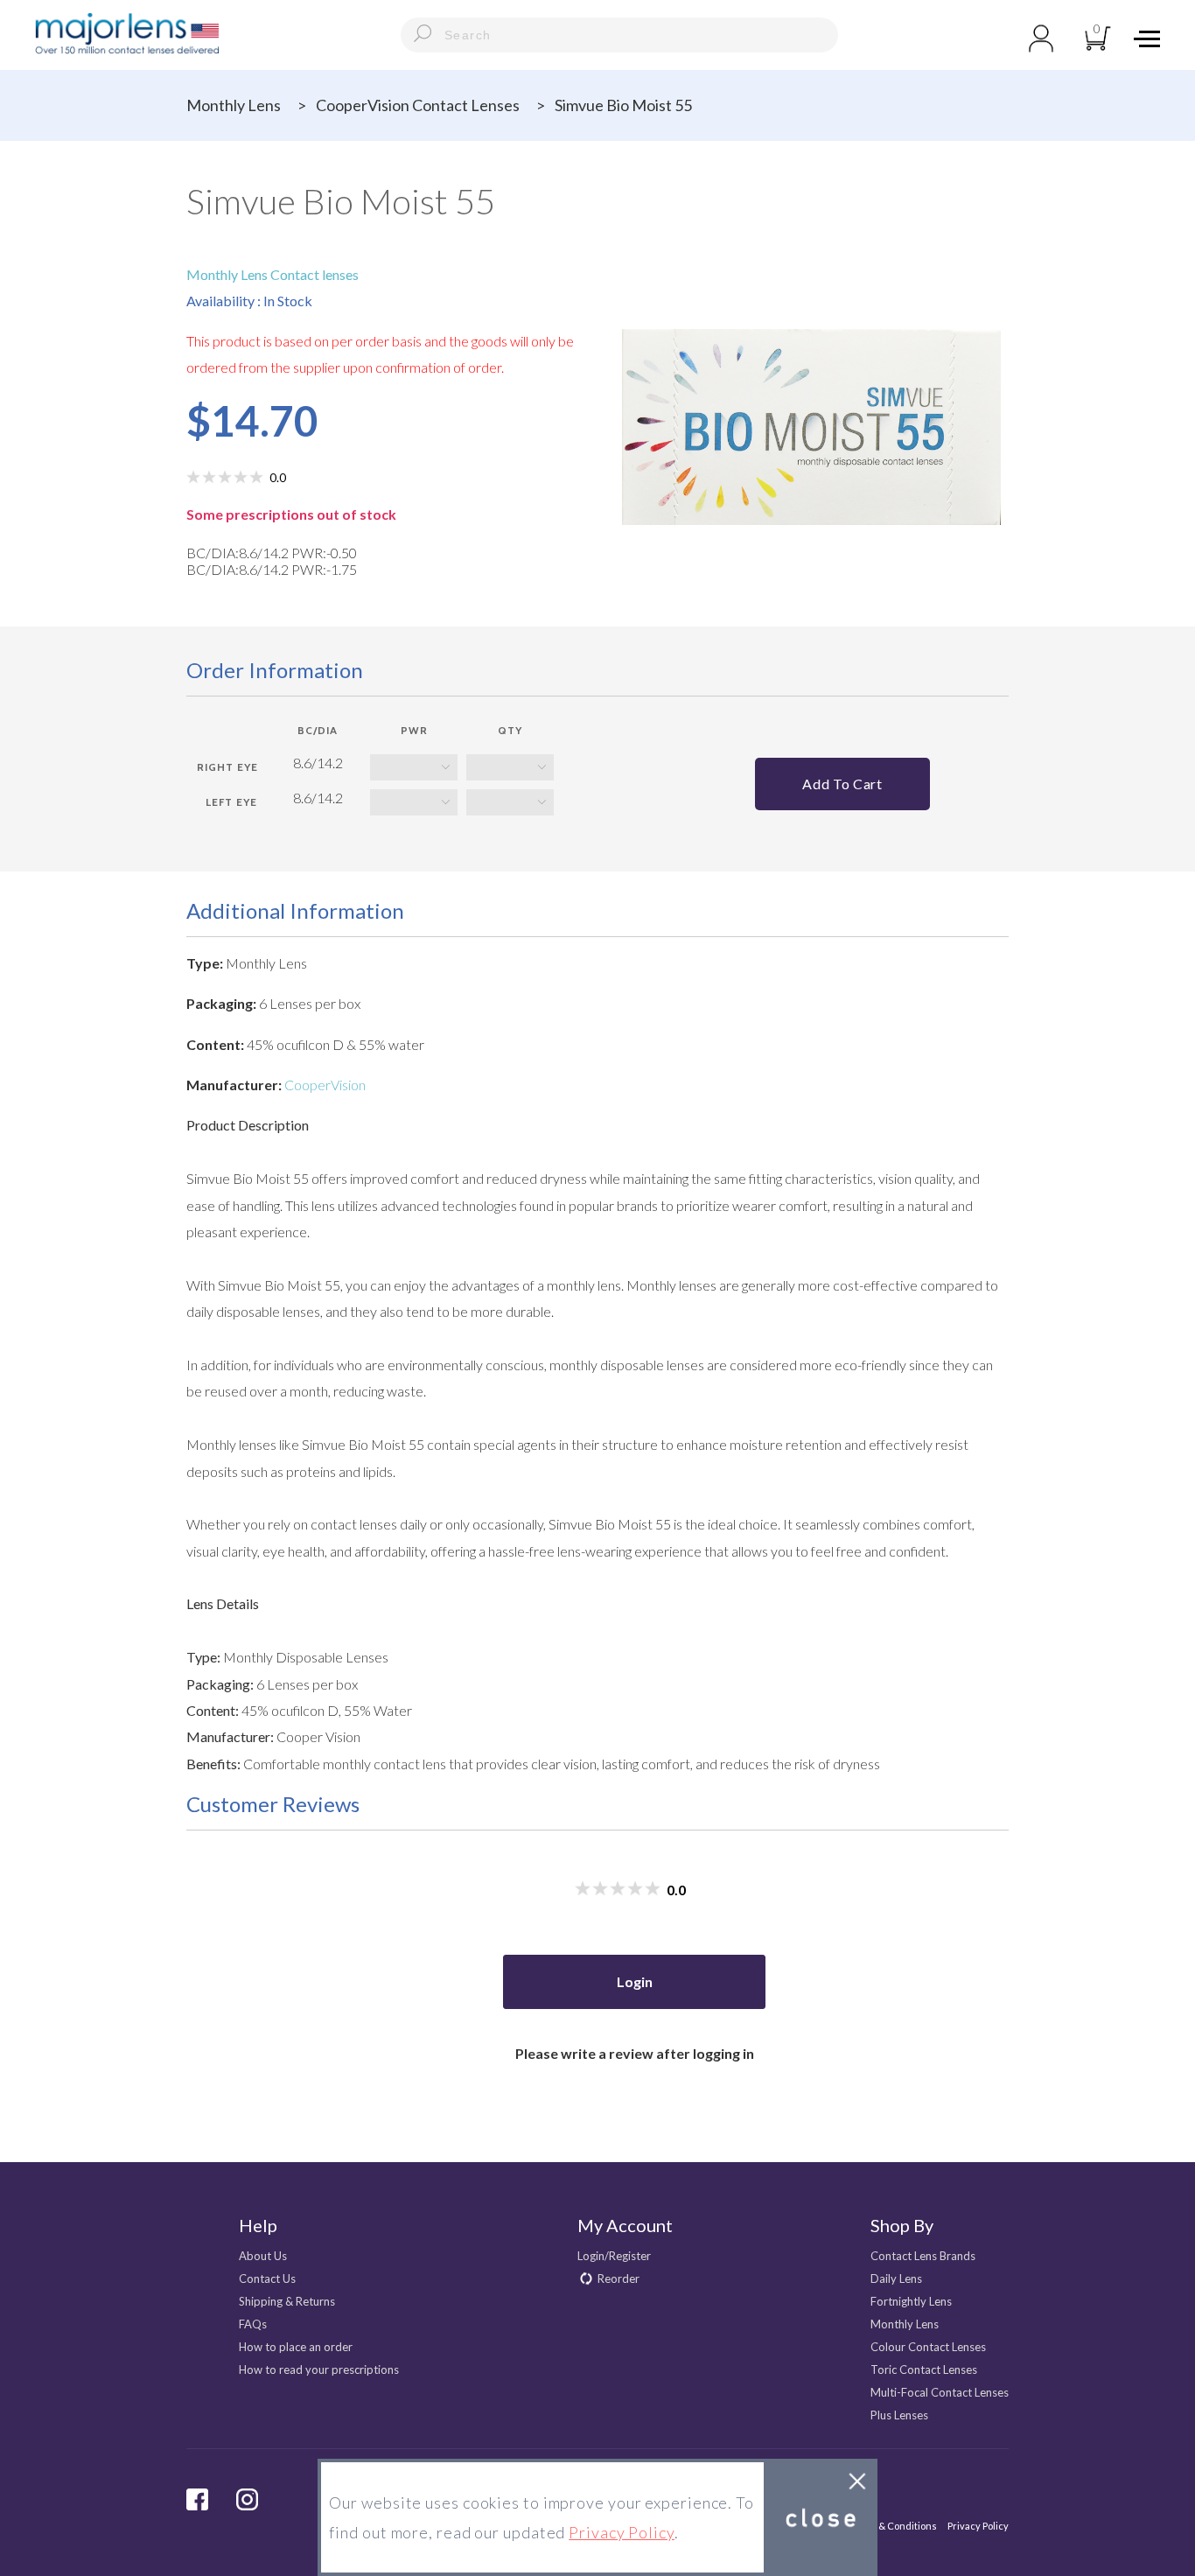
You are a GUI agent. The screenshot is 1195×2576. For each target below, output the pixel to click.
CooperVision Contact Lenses (418, 105)
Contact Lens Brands (923, 2256)
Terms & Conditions (892, 2526)
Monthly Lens (234, 105)
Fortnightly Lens (911, 2301)
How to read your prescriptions (319, 2369)
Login (635, 1981)
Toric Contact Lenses (924, 2369)
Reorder (618, 2278)
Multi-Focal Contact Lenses (940, 2392)
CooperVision (325, 1085)
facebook (197, 2499)
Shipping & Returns (287, 2301)
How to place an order (296, 2347)
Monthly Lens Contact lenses (273, 274)
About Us (263, 2256)
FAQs (253, 2324)
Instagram (247, 2499)
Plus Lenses (899, 2415)
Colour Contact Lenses (928, 2347)
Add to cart (842, 784)
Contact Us (267, 2278)
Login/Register (614, 2256)
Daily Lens (896, 2278)
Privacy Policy (978, 2526)
